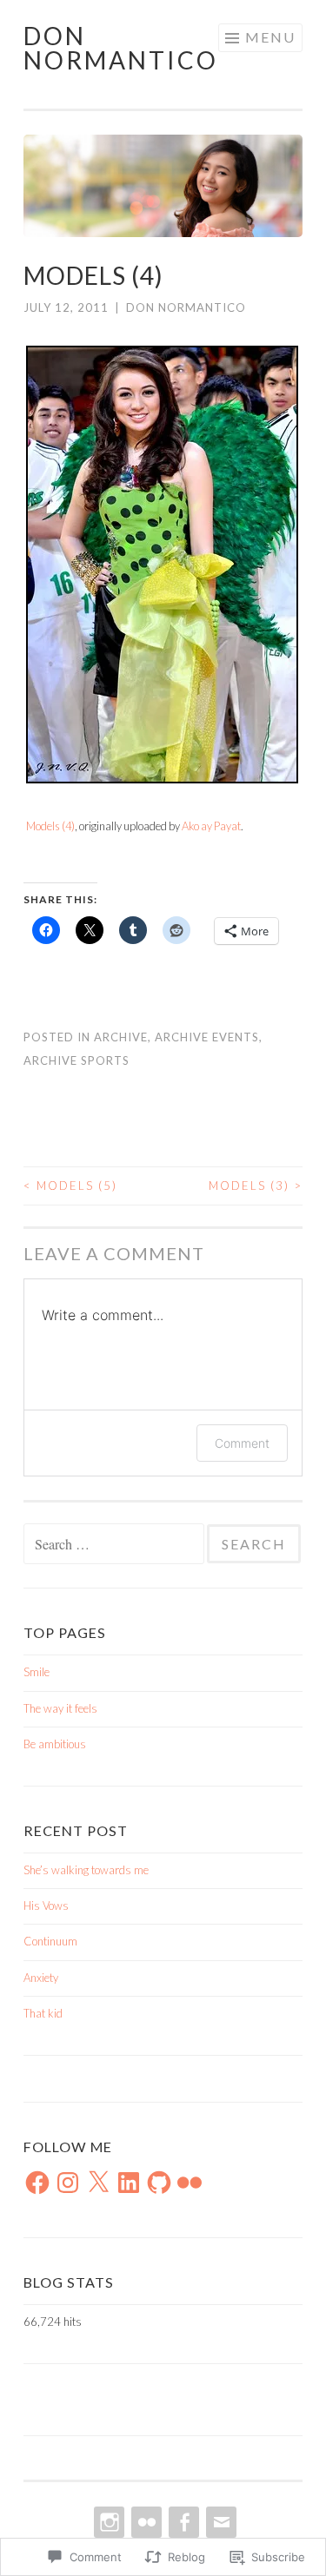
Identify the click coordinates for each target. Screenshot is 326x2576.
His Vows (46, 1906)
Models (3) (256, 1186)
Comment (242, 1443)
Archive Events (207, 1037)
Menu (270, 37)
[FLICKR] (145, 2522)
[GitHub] (159, 2183)
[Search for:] (115, 1545)
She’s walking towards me (86, 1870)
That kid (43, 2013)
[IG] (107, 2522)
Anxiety (41, 1978)
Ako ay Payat (211, 826)
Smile (37, 1672)
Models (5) (70, 1186)
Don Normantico (121, 48)
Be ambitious (55, 1744)
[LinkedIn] (129, 2183)
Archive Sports (77, 1060)
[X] (98, 2183)
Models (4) (50, 826)
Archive (121, 1037)
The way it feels (60, 1708)
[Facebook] (37, 2183)
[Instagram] (68, 2183)
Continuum (50, 1941)
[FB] (182, 2522)
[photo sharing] (162, 778)
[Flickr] (190, 2183)
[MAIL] (220, 2522)
